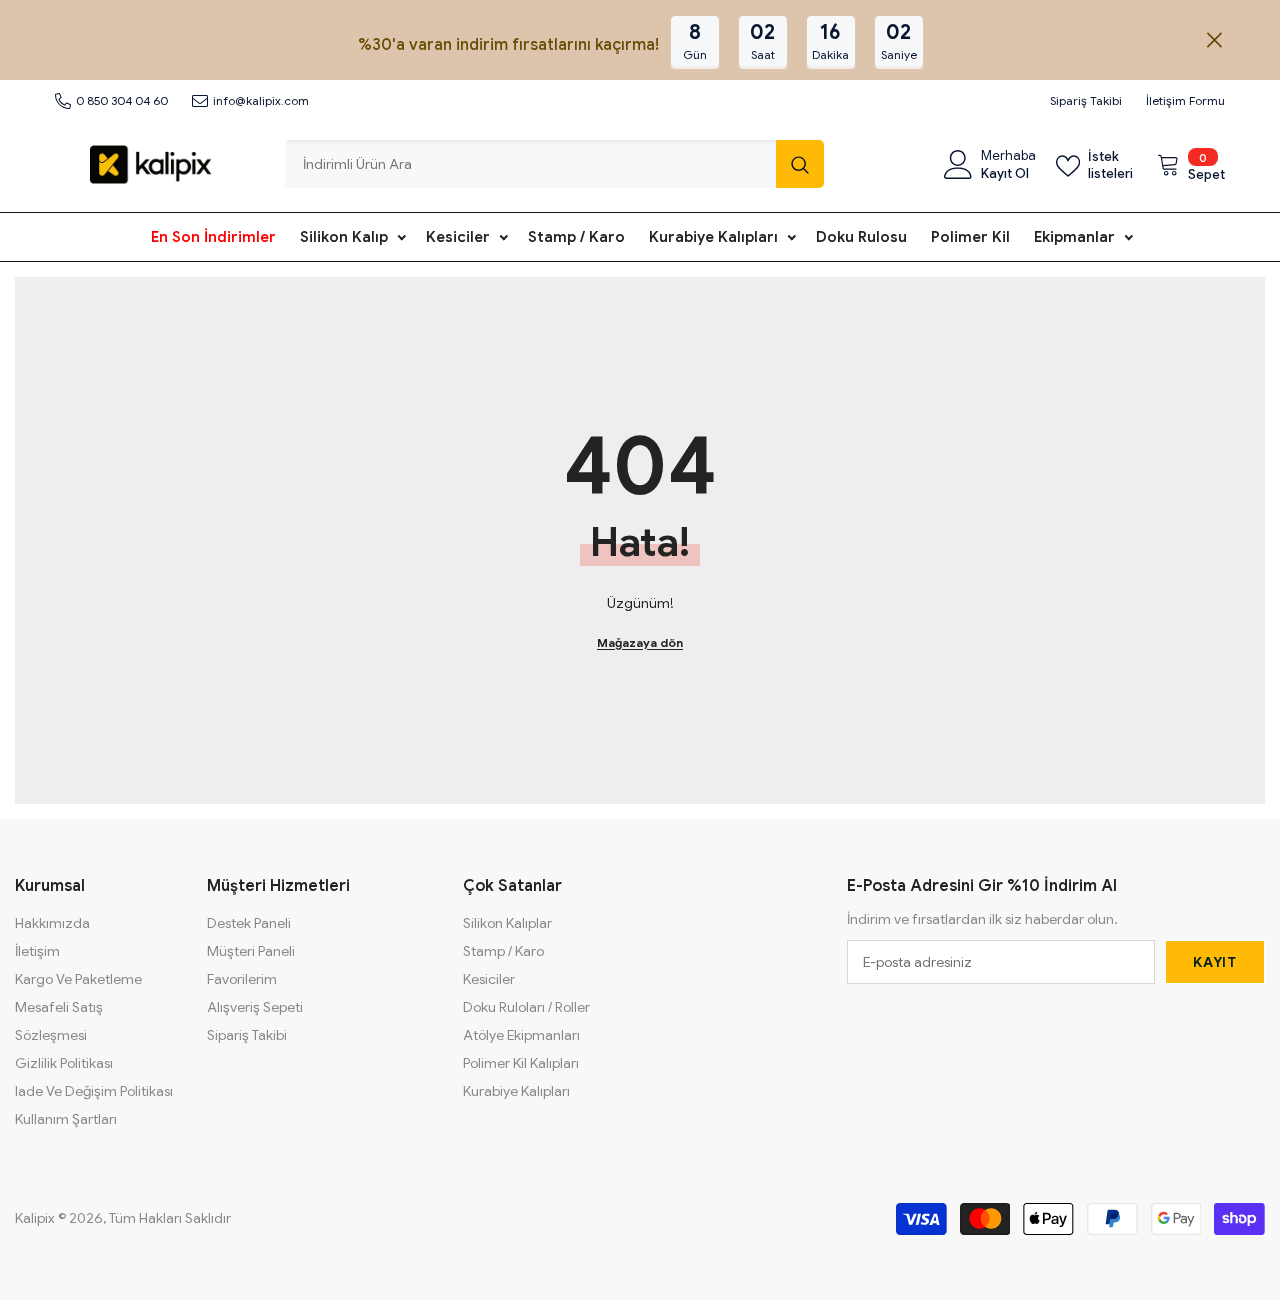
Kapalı (1214, 40)
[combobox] (530, 164)
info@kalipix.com (261, 100)
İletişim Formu (1185, 100)
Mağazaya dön (640, 642)
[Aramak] (554, 164)
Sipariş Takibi (1086, 100)
